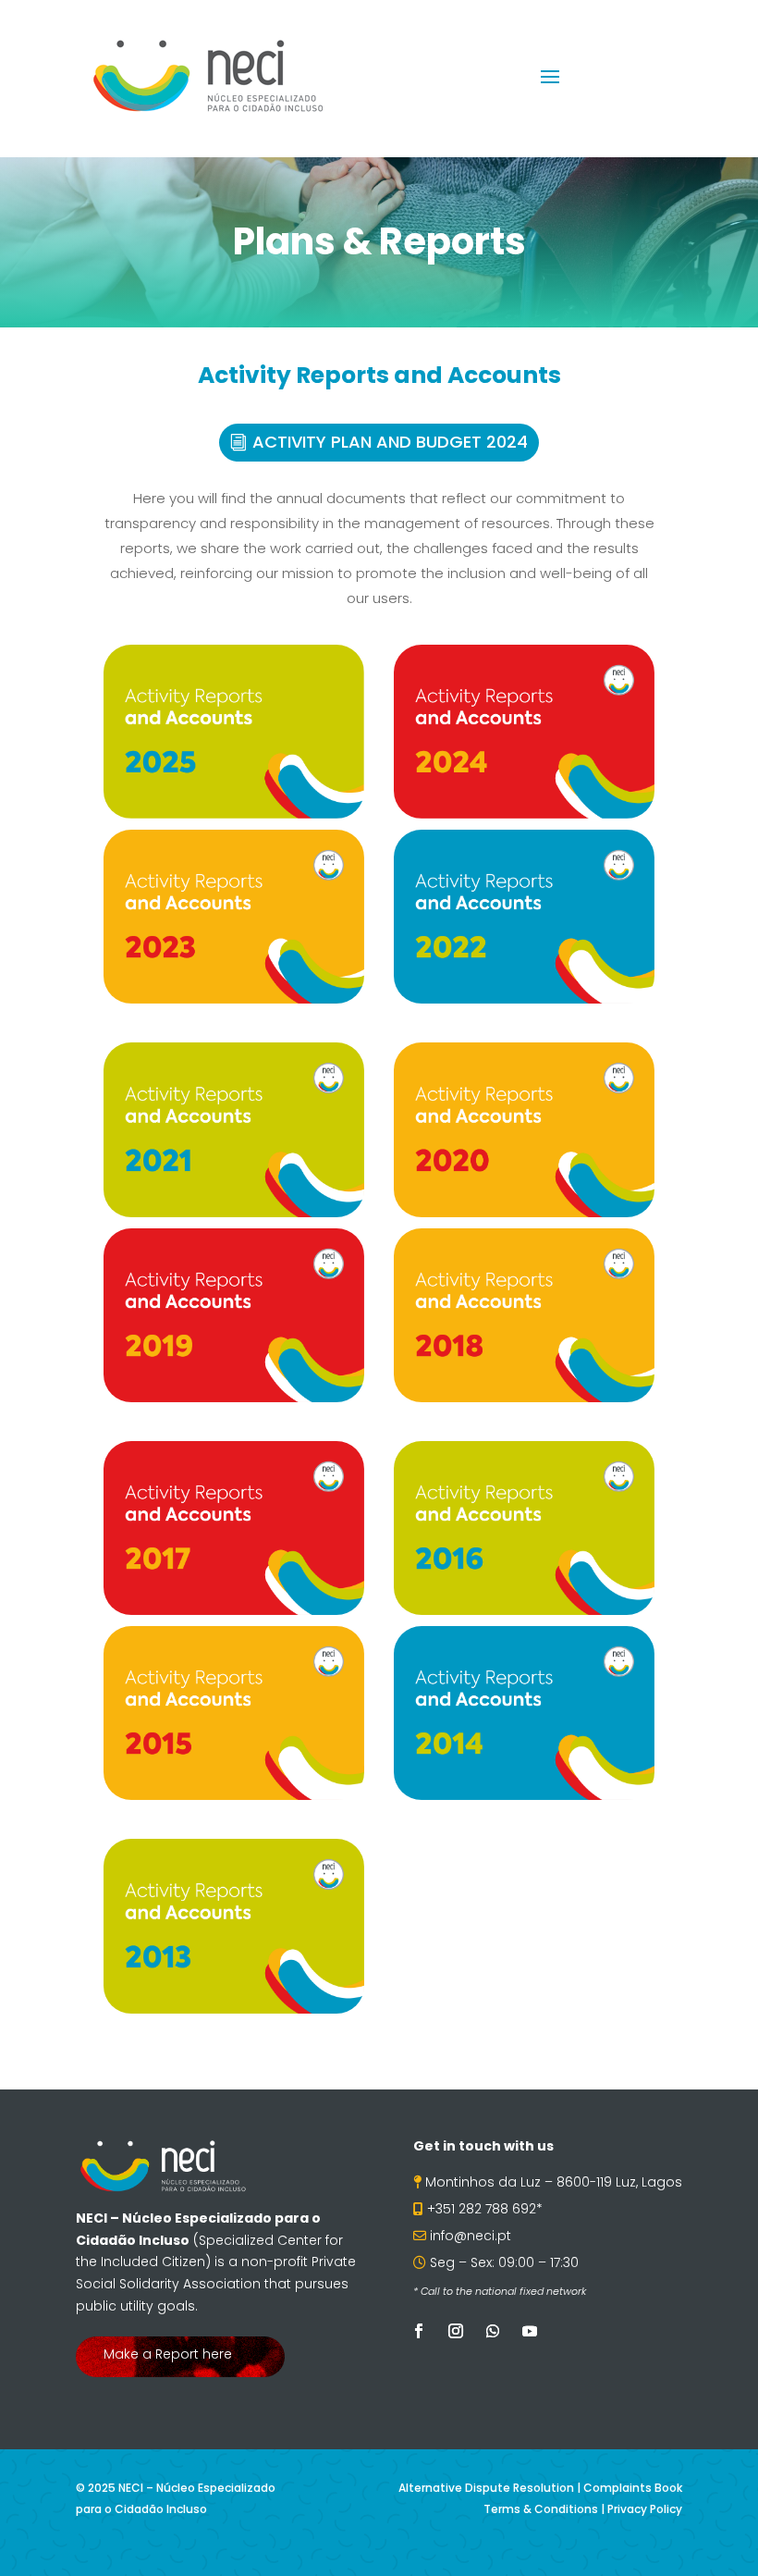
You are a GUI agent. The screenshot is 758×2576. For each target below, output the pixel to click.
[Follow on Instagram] (456, 2331)
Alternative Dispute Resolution (486, 2488)
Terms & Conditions (541, 2509)
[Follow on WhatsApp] (493, 2331)
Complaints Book (633, 2488)
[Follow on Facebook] (419, 2331)
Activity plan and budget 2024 (390, 442)
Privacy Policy (645, 2509)
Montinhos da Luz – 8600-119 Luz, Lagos (554, 2182)
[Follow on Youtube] (530, 2331)
